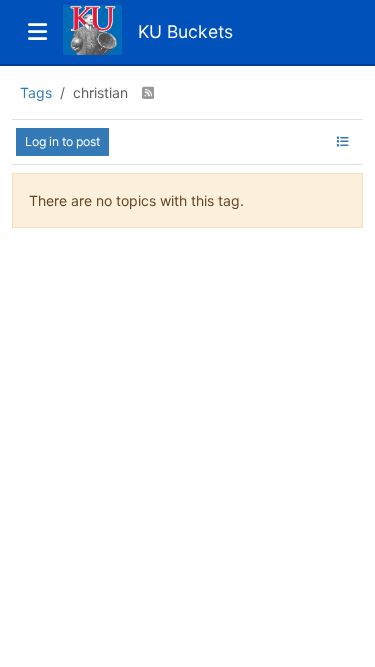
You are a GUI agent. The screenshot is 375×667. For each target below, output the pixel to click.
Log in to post (62, 141)
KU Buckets (185, 31)
